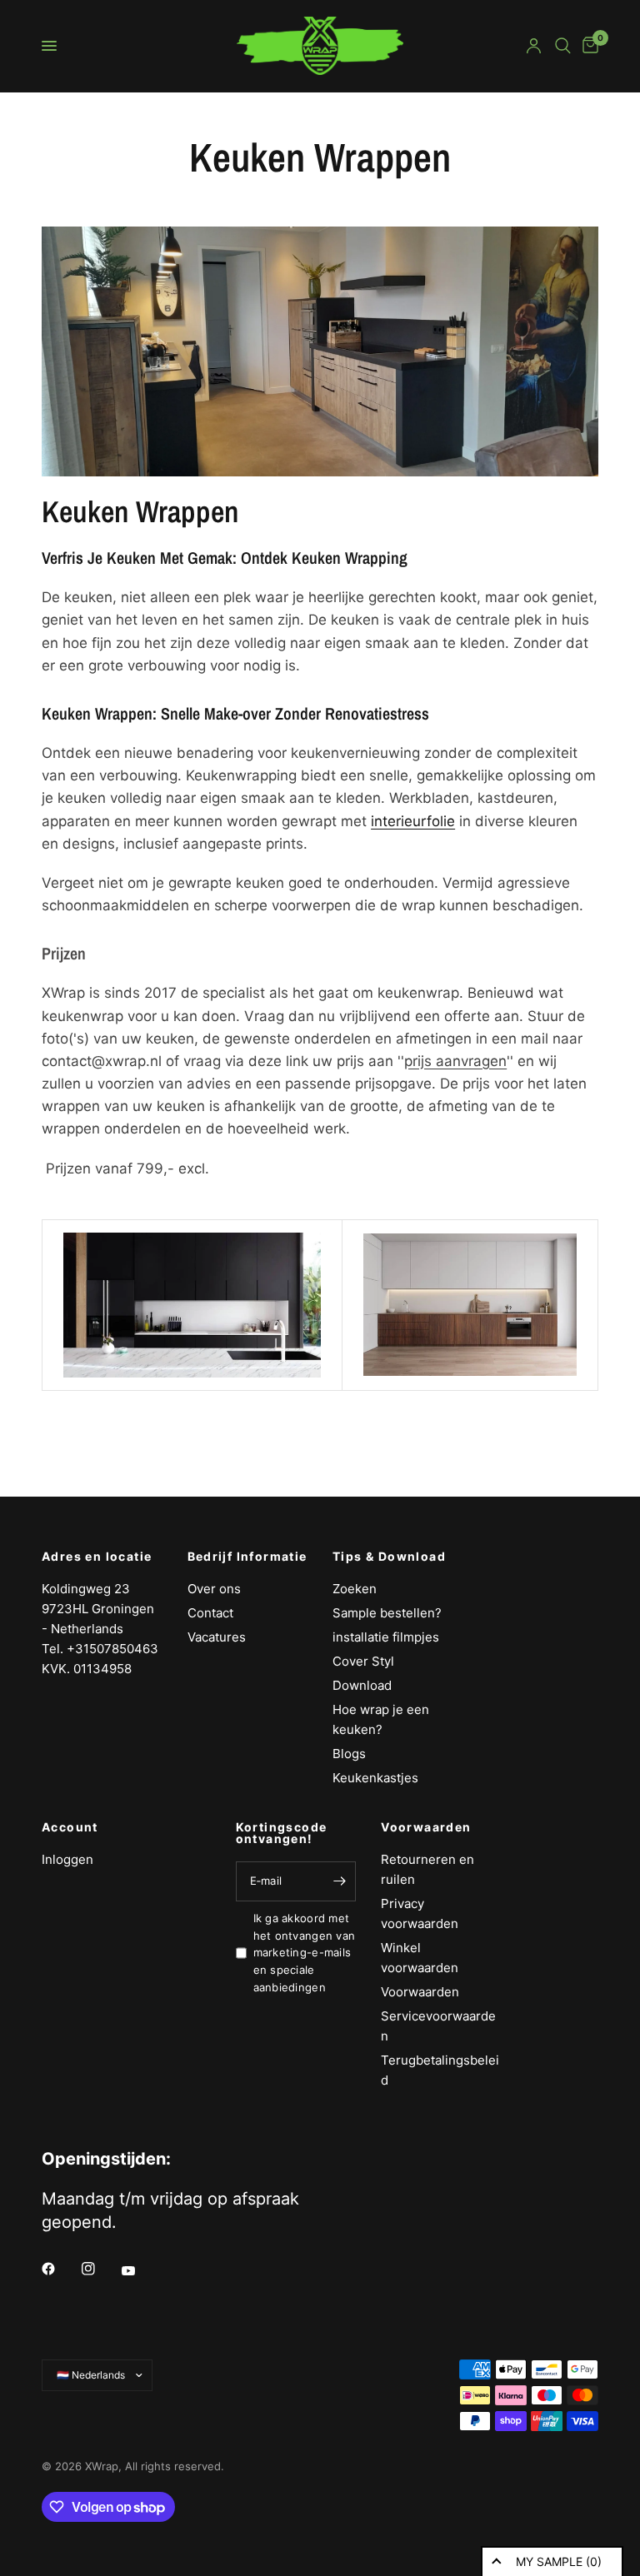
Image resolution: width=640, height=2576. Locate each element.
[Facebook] (60, 2269)
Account (70, 1827)
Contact (210, 1613)
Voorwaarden (426, 1827)
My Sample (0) (559, 2561)
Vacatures (217, 1637)
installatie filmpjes (386, 1637)
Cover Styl (363, 1661)
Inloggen (67, 1859)
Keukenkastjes (375, 1778)
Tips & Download (389, 1557)
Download (362, 1685)
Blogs (349, 1754)
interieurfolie (413, 821)
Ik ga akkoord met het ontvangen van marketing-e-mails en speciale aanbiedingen (304, 1953)
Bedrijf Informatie (247, 1557)
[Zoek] (563, 46)
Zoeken (355, 1589)
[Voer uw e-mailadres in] (339, 1881)
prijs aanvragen (455, 1061)
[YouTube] (140, 2270)
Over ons (214, 1589)
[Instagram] (100, 2269)
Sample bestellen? (387, 1613)
